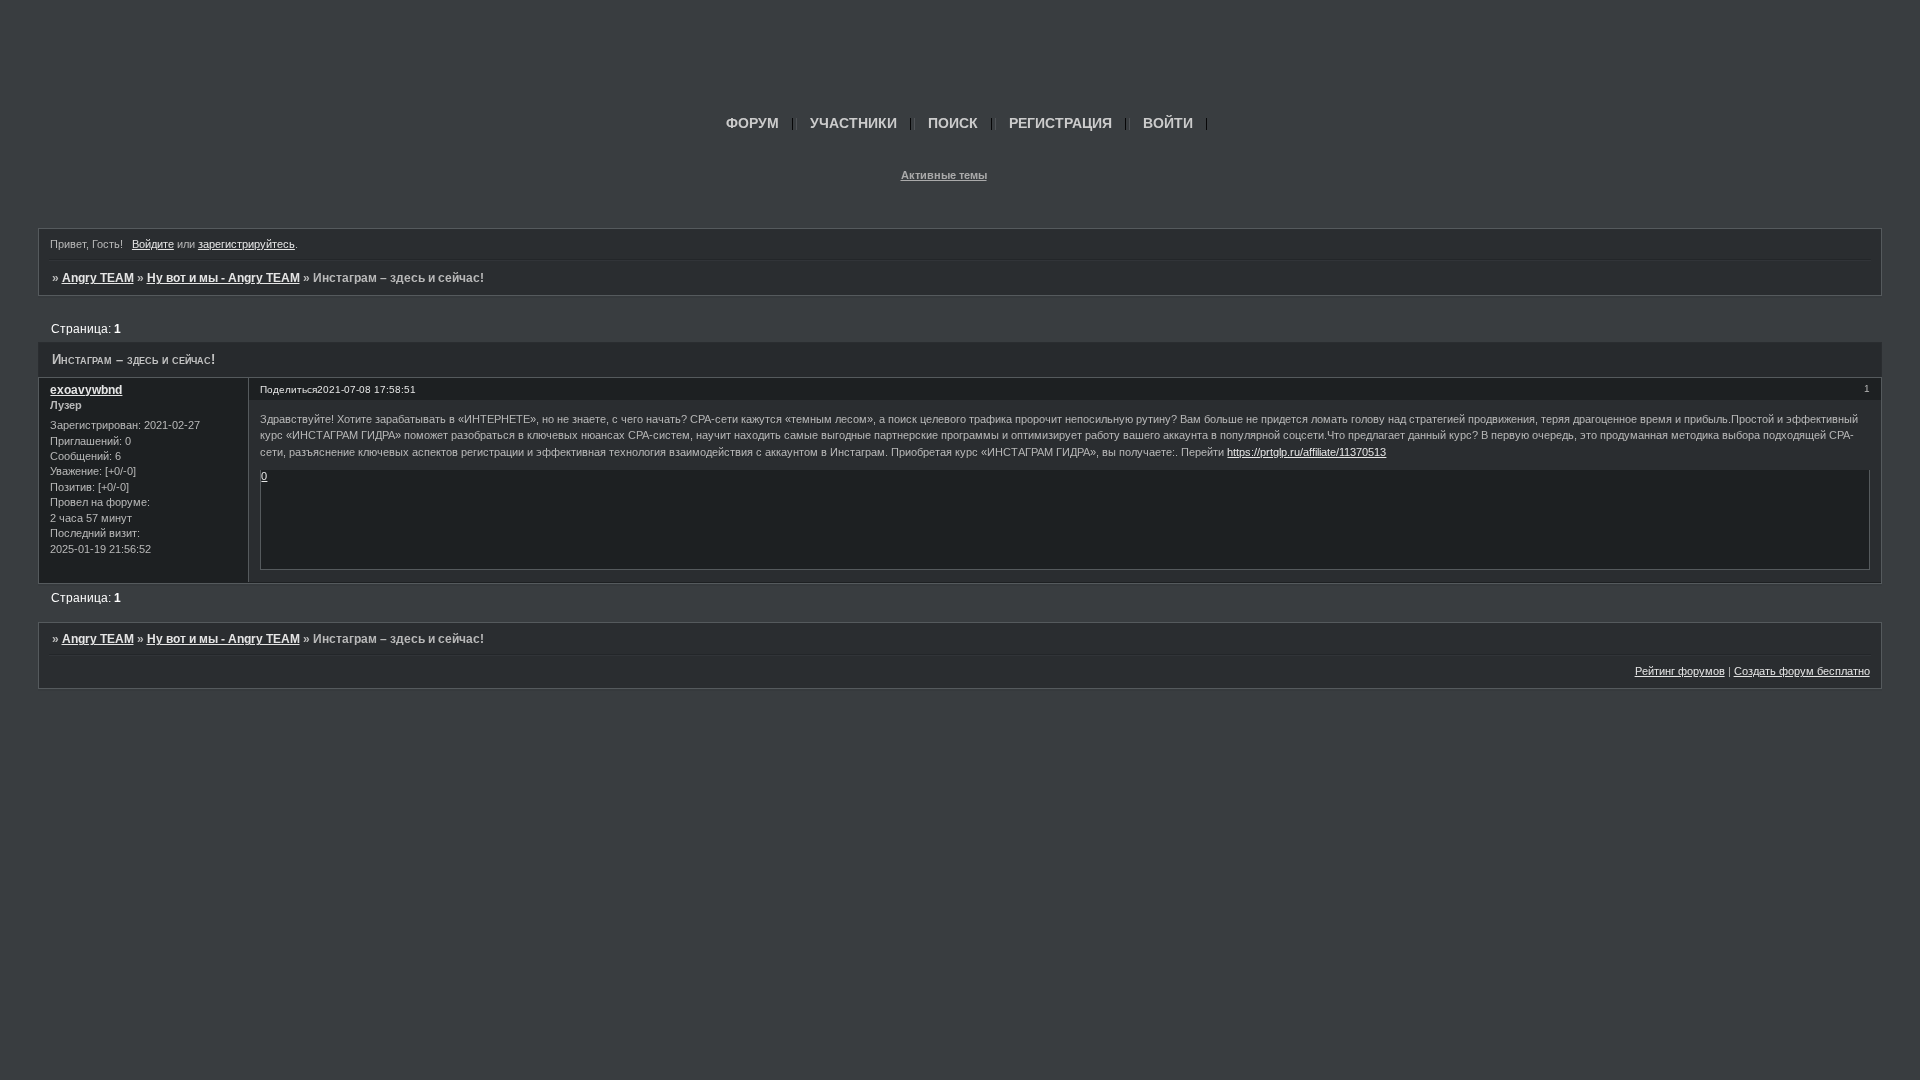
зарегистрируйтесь (246, 244)
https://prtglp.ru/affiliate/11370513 (1306, 452)
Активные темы (944, 175)
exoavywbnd (86, 390)
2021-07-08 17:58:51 (366, 389)
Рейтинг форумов (1680, 671)
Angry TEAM (98, 278)
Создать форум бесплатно (1802, 671)
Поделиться (288, 389)
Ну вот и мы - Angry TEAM (223, 278)
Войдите (153, 244)
